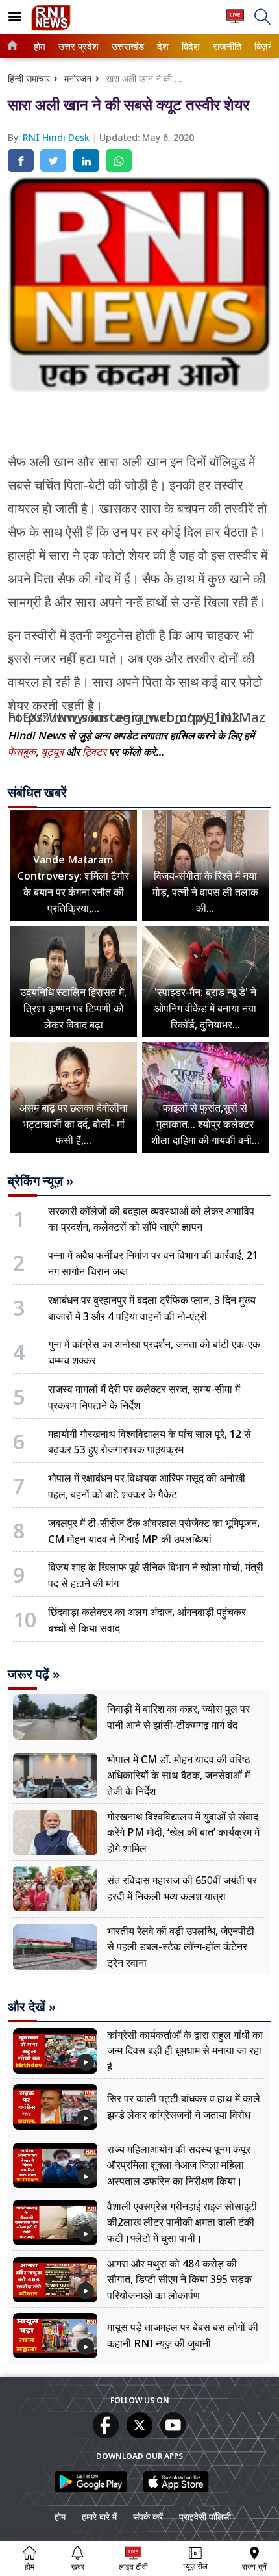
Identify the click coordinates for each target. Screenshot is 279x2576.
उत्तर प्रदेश (76, 46)
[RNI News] (51, 27)
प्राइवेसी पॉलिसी (205, 2517)
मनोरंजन (78, 78)
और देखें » (32, 2007)
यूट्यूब (54, 752)
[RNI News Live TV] (235, 22)
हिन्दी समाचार (29, 78)
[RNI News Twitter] (139, 2434)
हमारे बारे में (99, 2517)
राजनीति (225, 46)
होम (39, 46)
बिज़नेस (266, 46)
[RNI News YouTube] (173, 2434)
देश (162, 46)
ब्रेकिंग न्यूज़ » (41, 1181)
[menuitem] (40, 46)
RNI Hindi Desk (57, 137)
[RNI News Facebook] (106, 2434)
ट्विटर (94, 752)
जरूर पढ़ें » (34, 1674)
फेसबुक (22, 752)
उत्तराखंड (126, 46)
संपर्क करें (148, 2517)
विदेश (190, 46)
